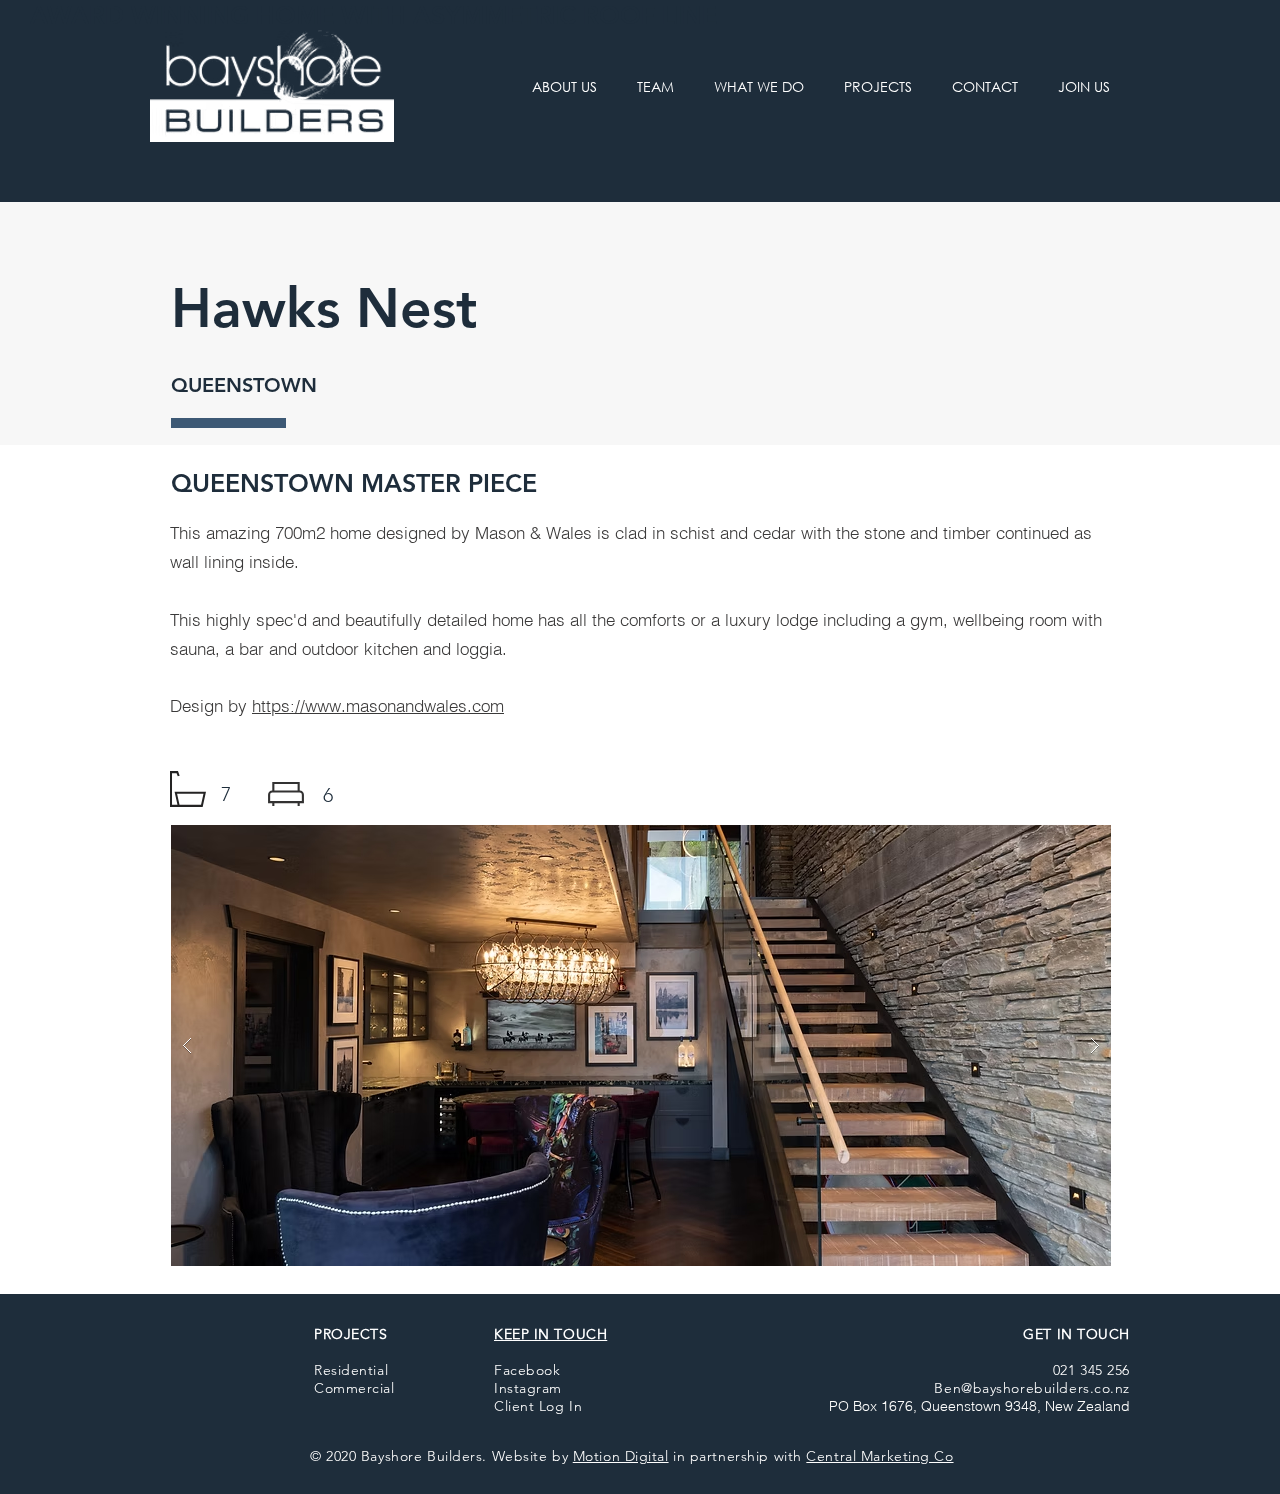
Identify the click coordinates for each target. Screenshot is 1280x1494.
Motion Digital (621, 1456)
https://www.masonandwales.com (378, 705)
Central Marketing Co (879, 1456)
